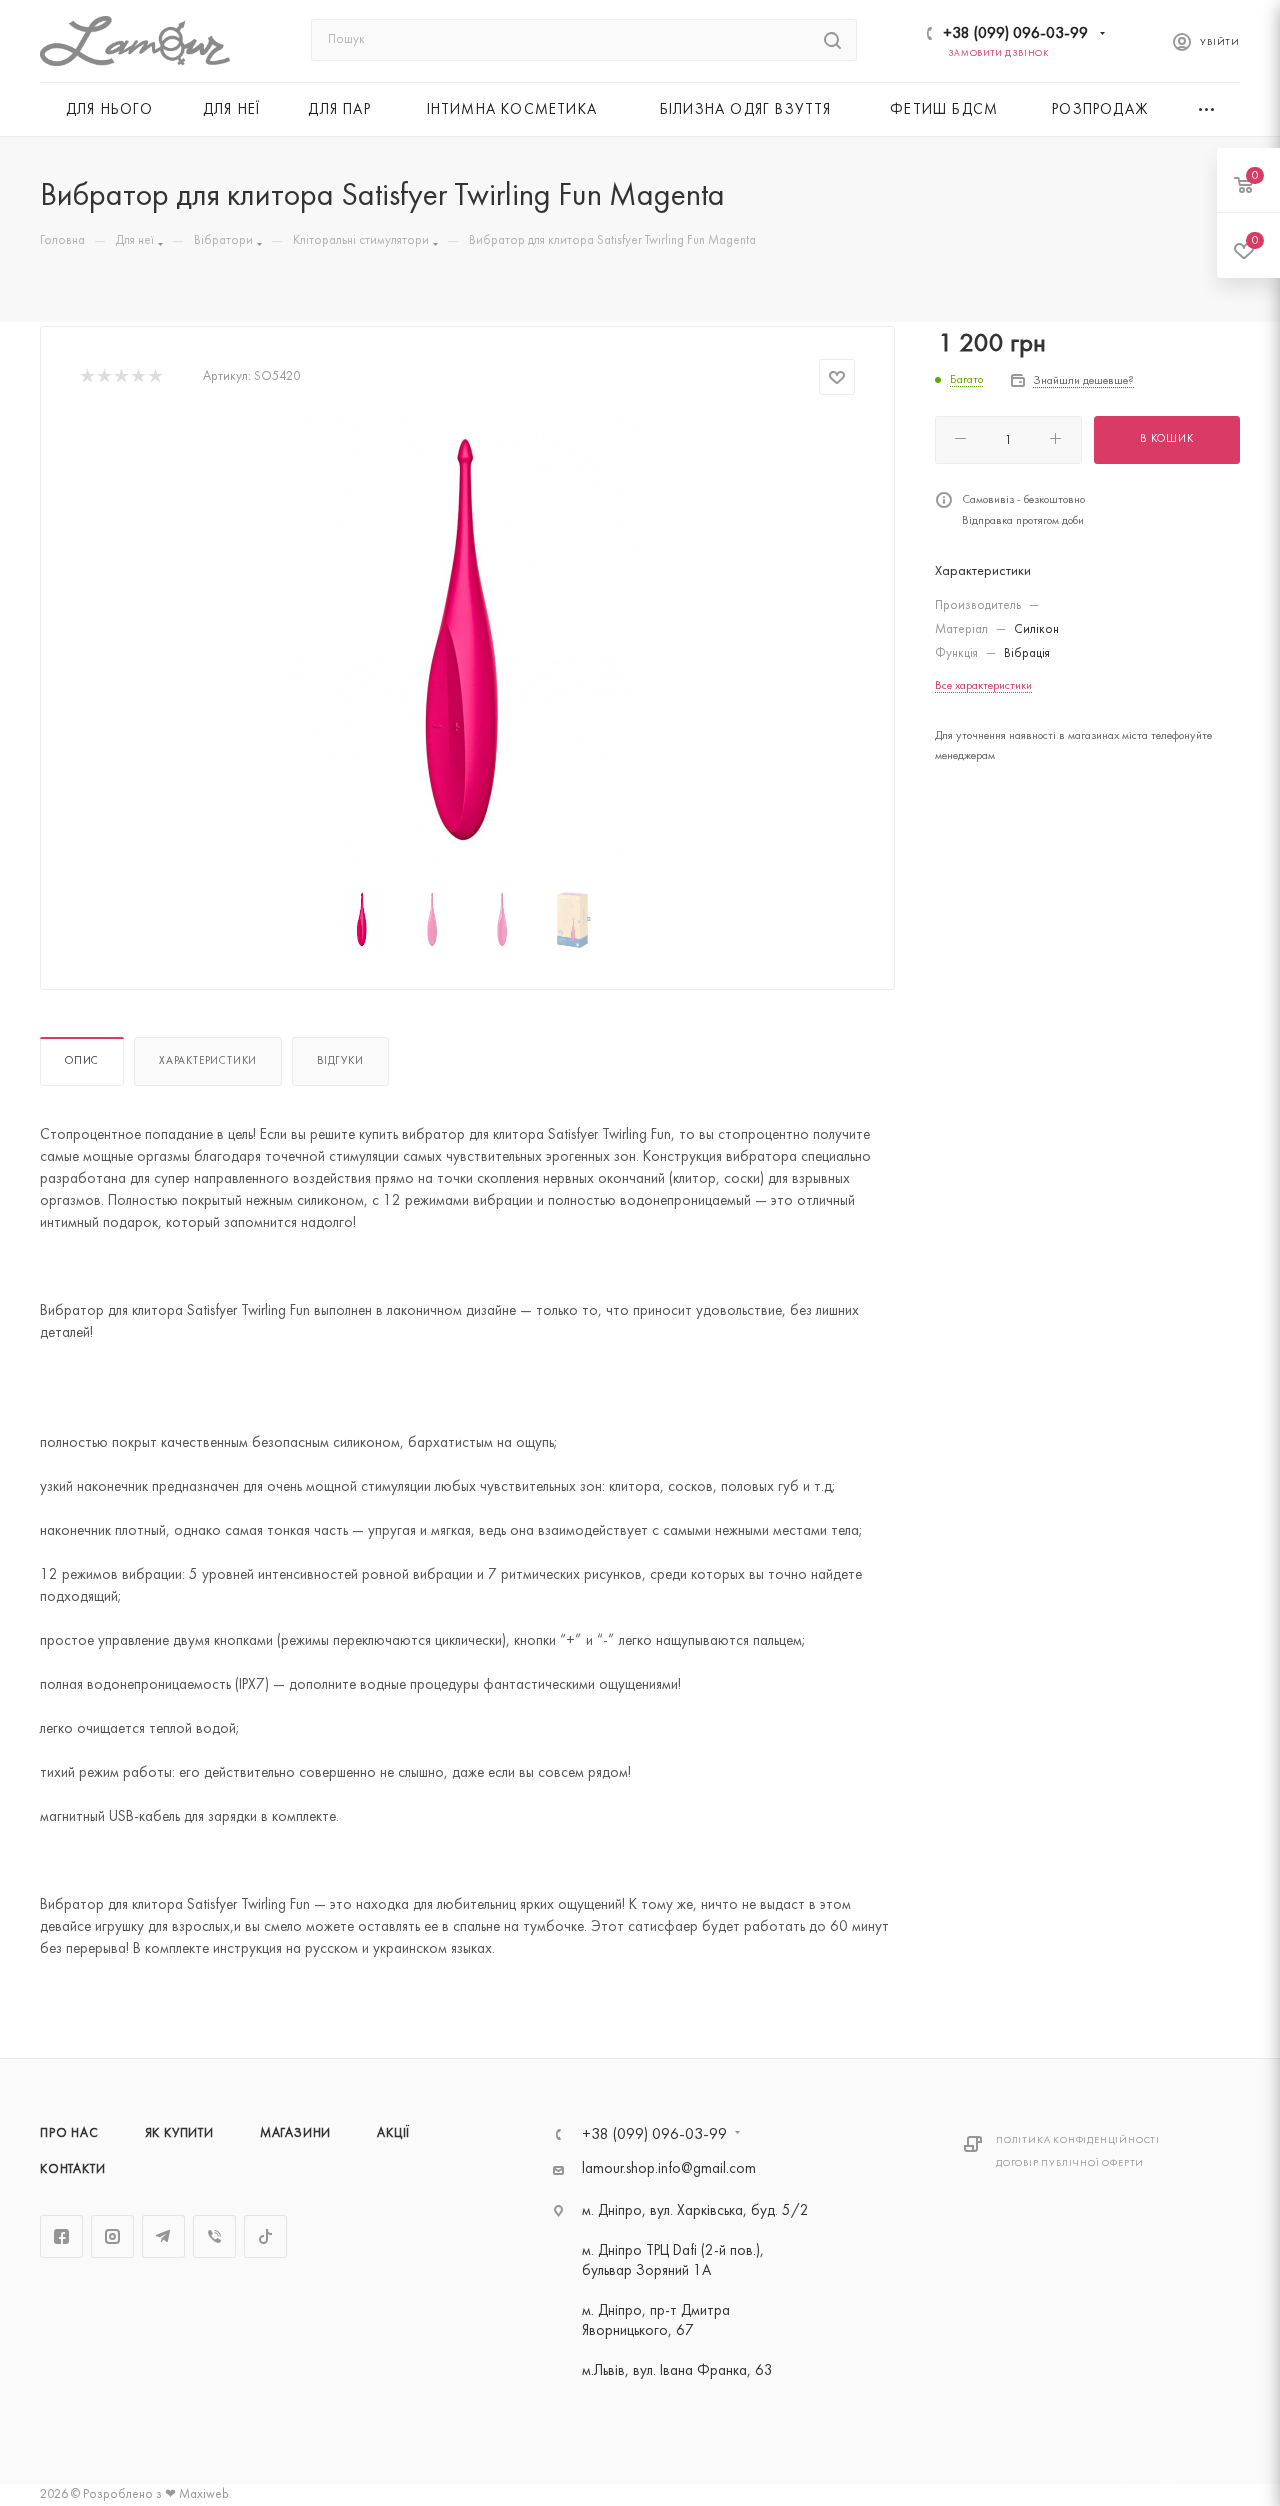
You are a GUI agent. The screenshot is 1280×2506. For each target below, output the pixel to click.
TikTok (265, 2236)
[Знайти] (832, 40)
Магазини (295, 2134)
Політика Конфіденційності (1078, 2140)
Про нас (69, 2134)
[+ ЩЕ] (1208, 109)
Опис (82, 1061)
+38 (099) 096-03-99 (1015, 34)
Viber (214, 2236)
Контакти (72, 2170)
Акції (393, 2134)
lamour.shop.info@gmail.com (669, 2169)
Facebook (61, 2236)
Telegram (163, 2236)
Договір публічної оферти (1070, 2163)
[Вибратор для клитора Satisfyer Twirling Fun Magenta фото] (468, 645)
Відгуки (340, 1061)
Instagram (112, 2236)
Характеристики (208, 1061)
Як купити (179, 2134)
